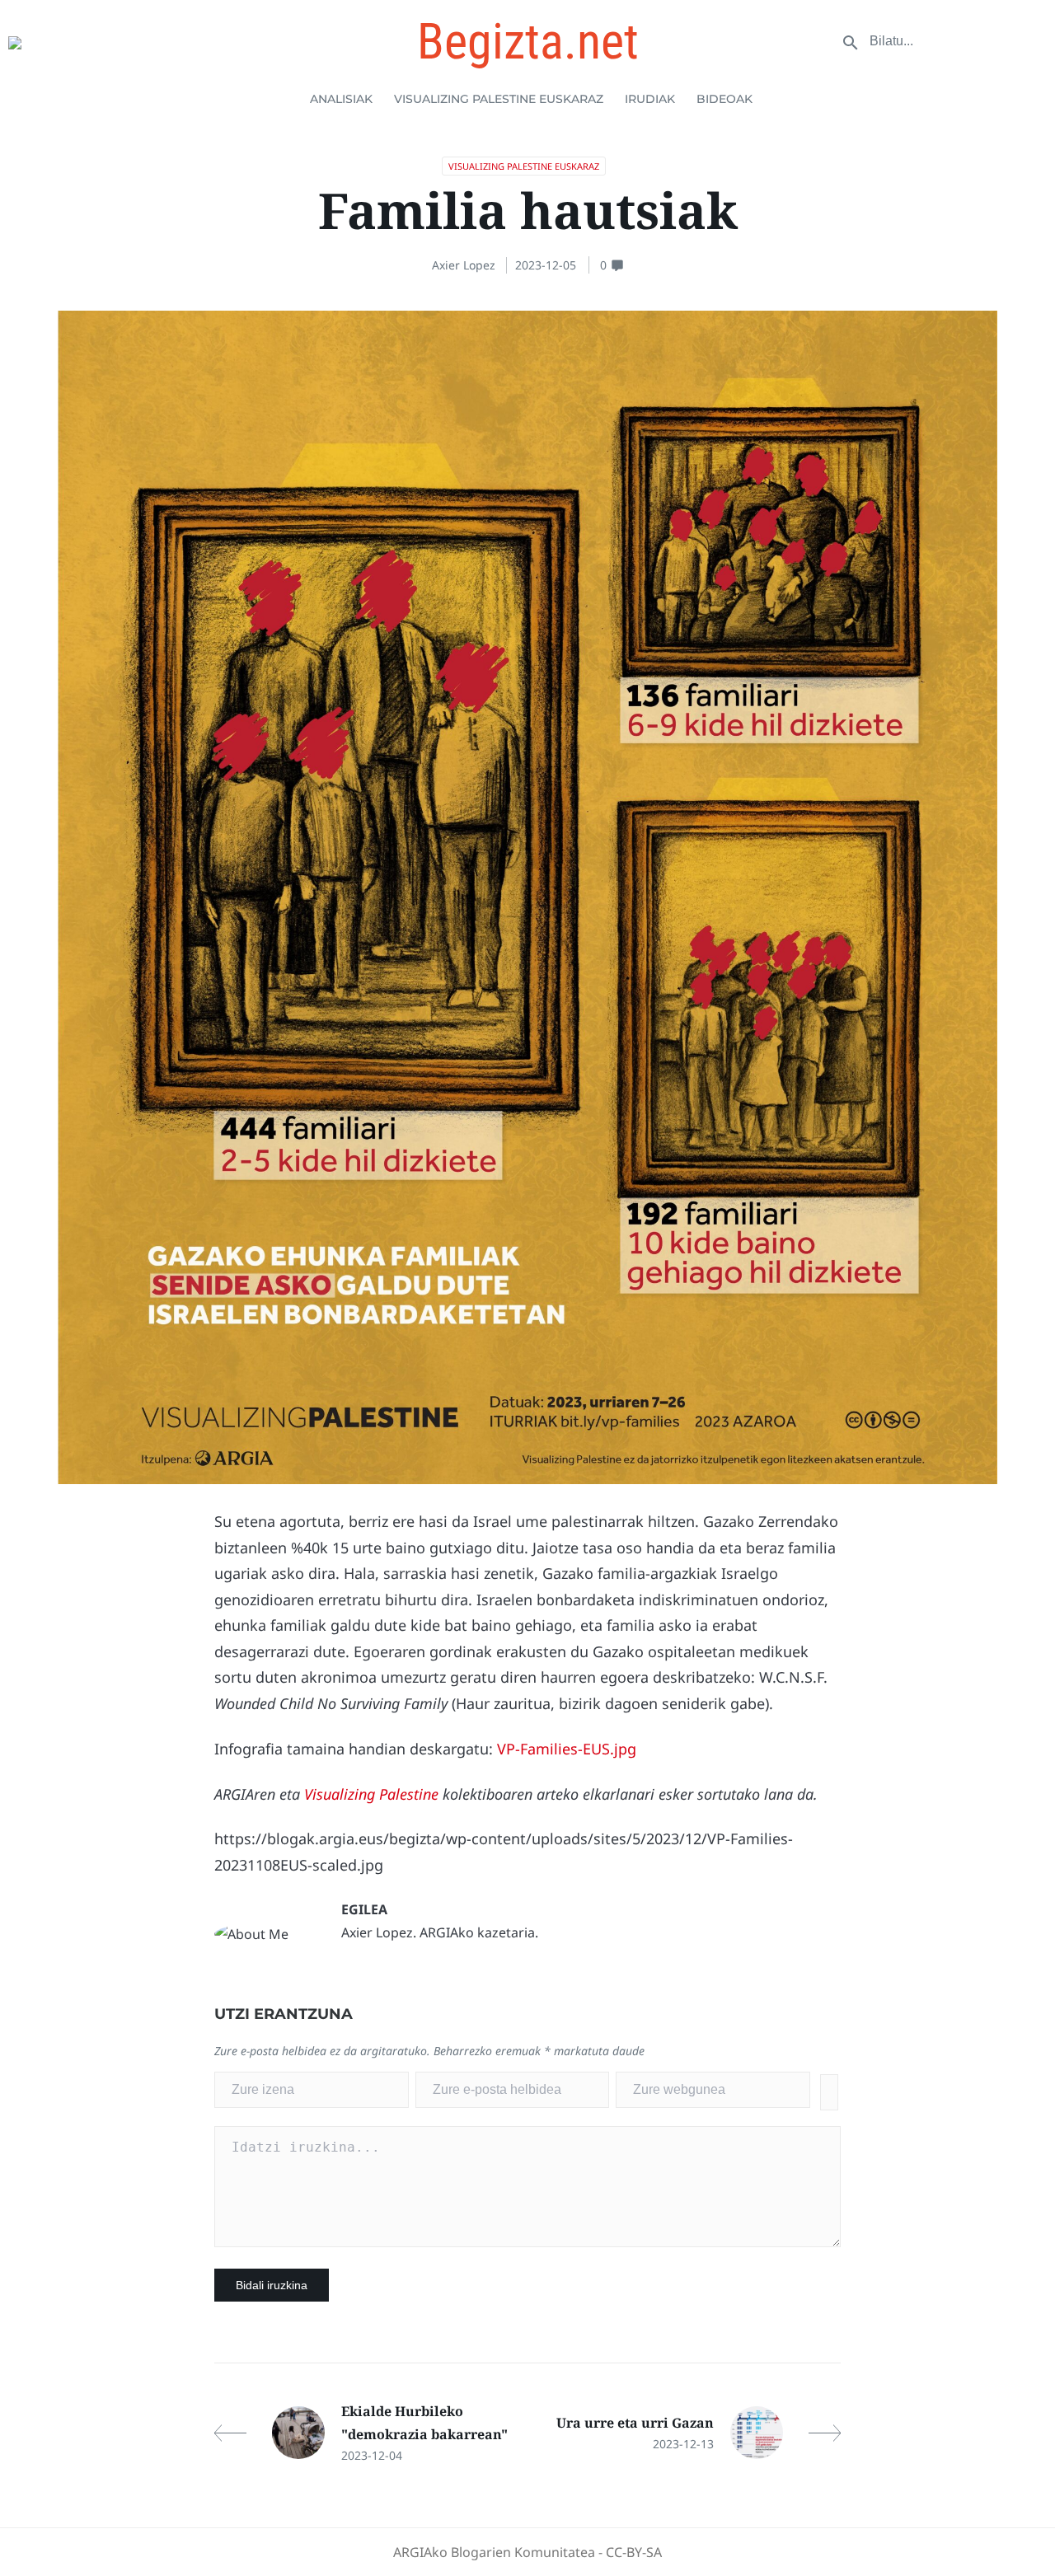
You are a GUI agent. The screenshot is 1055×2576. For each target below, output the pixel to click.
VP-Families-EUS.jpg (567, 1749)
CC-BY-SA (634, 2552)
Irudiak (650, 99)
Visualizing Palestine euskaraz (499, 99)
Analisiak (341, 99)
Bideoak (724, 99)
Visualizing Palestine (371, 1794)
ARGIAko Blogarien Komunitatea (494, 2552)
